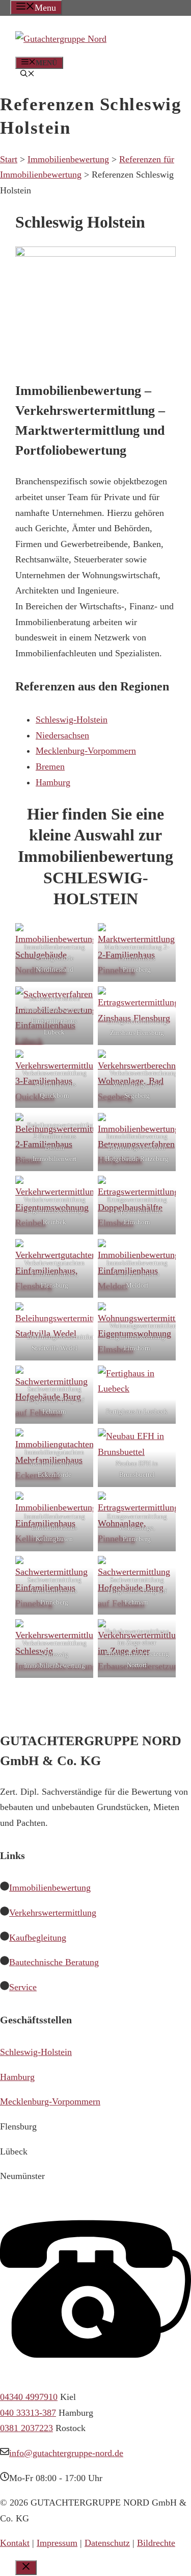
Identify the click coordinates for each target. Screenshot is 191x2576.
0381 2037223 (26, 2428)
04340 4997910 (29, 2397)
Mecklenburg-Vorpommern (50, 2101)
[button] (28, 75)
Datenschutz (107, 2543)
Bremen (50, 766)
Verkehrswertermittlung (53, 1913)
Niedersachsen (62, 735)
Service (23, 1987)
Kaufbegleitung (38, 1938)
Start (9, 159)
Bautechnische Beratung (54, 1962)
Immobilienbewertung (68, 159)
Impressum (57, 2543)
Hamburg (17, 2077)
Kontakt (15, 2543)
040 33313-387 (28, 2413)
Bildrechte (156, 2543)
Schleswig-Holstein (72, 720)
